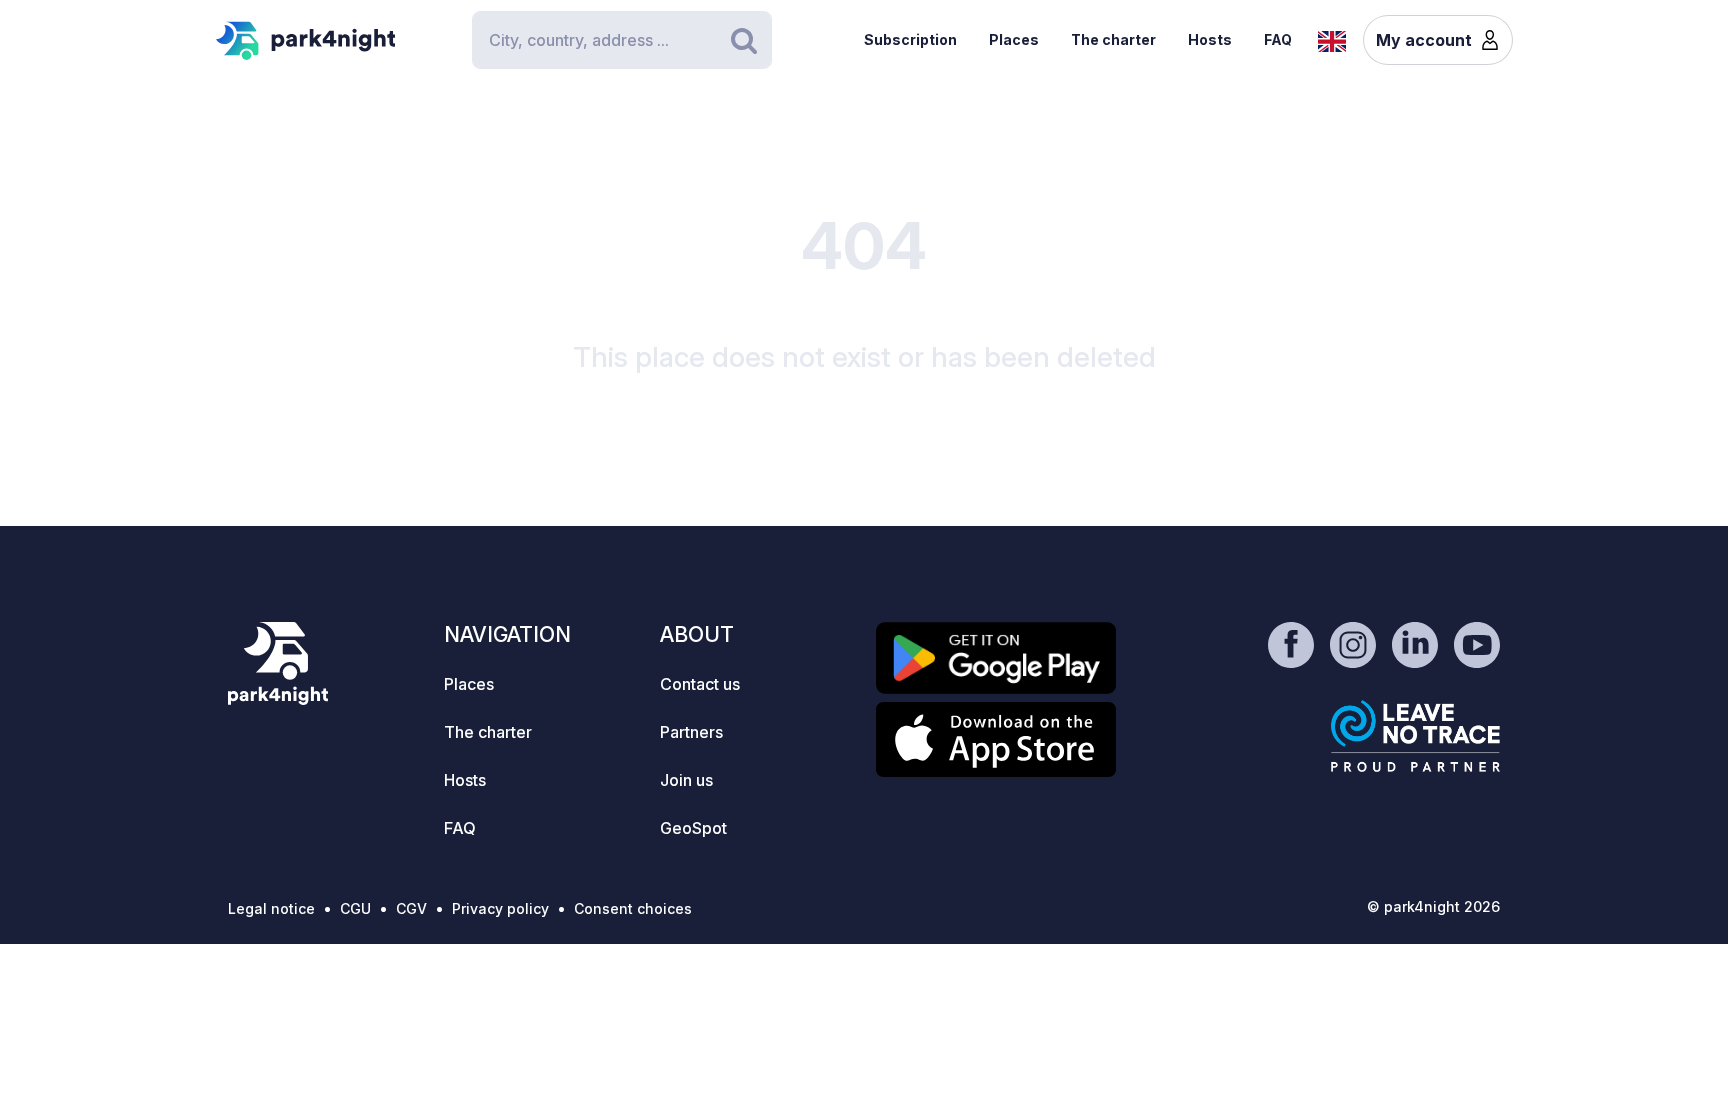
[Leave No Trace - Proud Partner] (1416, 736)
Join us (686, 780)
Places (1014, 39)
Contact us (700, 684)
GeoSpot (693, 828)
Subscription (910, 39)
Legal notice (271, 908)
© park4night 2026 (1433, 906)
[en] (1332, 39)
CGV (411, 908)
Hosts (1210, 39)
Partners (691, 732)
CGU (355, 908)
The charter (1113, 39)
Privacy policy (500, 908)
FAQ (1278, 39)
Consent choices (633, 908)
